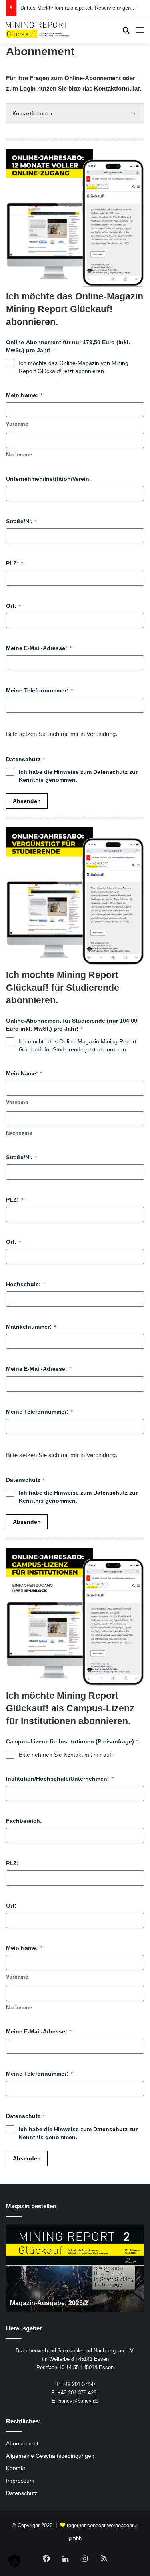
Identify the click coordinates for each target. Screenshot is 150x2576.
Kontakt (16, 2468)
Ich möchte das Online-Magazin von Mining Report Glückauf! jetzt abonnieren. (74, 367)
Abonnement (22, 2444)
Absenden (27, 801)
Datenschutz (110, 772)
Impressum (20, 2481)
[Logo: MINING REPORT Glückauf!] (38, 30)
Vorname (17, 424)
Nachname (19, 455)
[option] (75, 2268)
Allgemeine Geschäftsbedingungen (50, 2456)
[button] (14, 2562)
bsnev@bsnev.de (78, 2401)
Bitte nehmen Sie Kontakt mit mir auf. (66, 1755)
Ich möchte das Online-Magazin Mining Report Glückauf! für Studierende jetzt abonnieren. (78, 1045)
